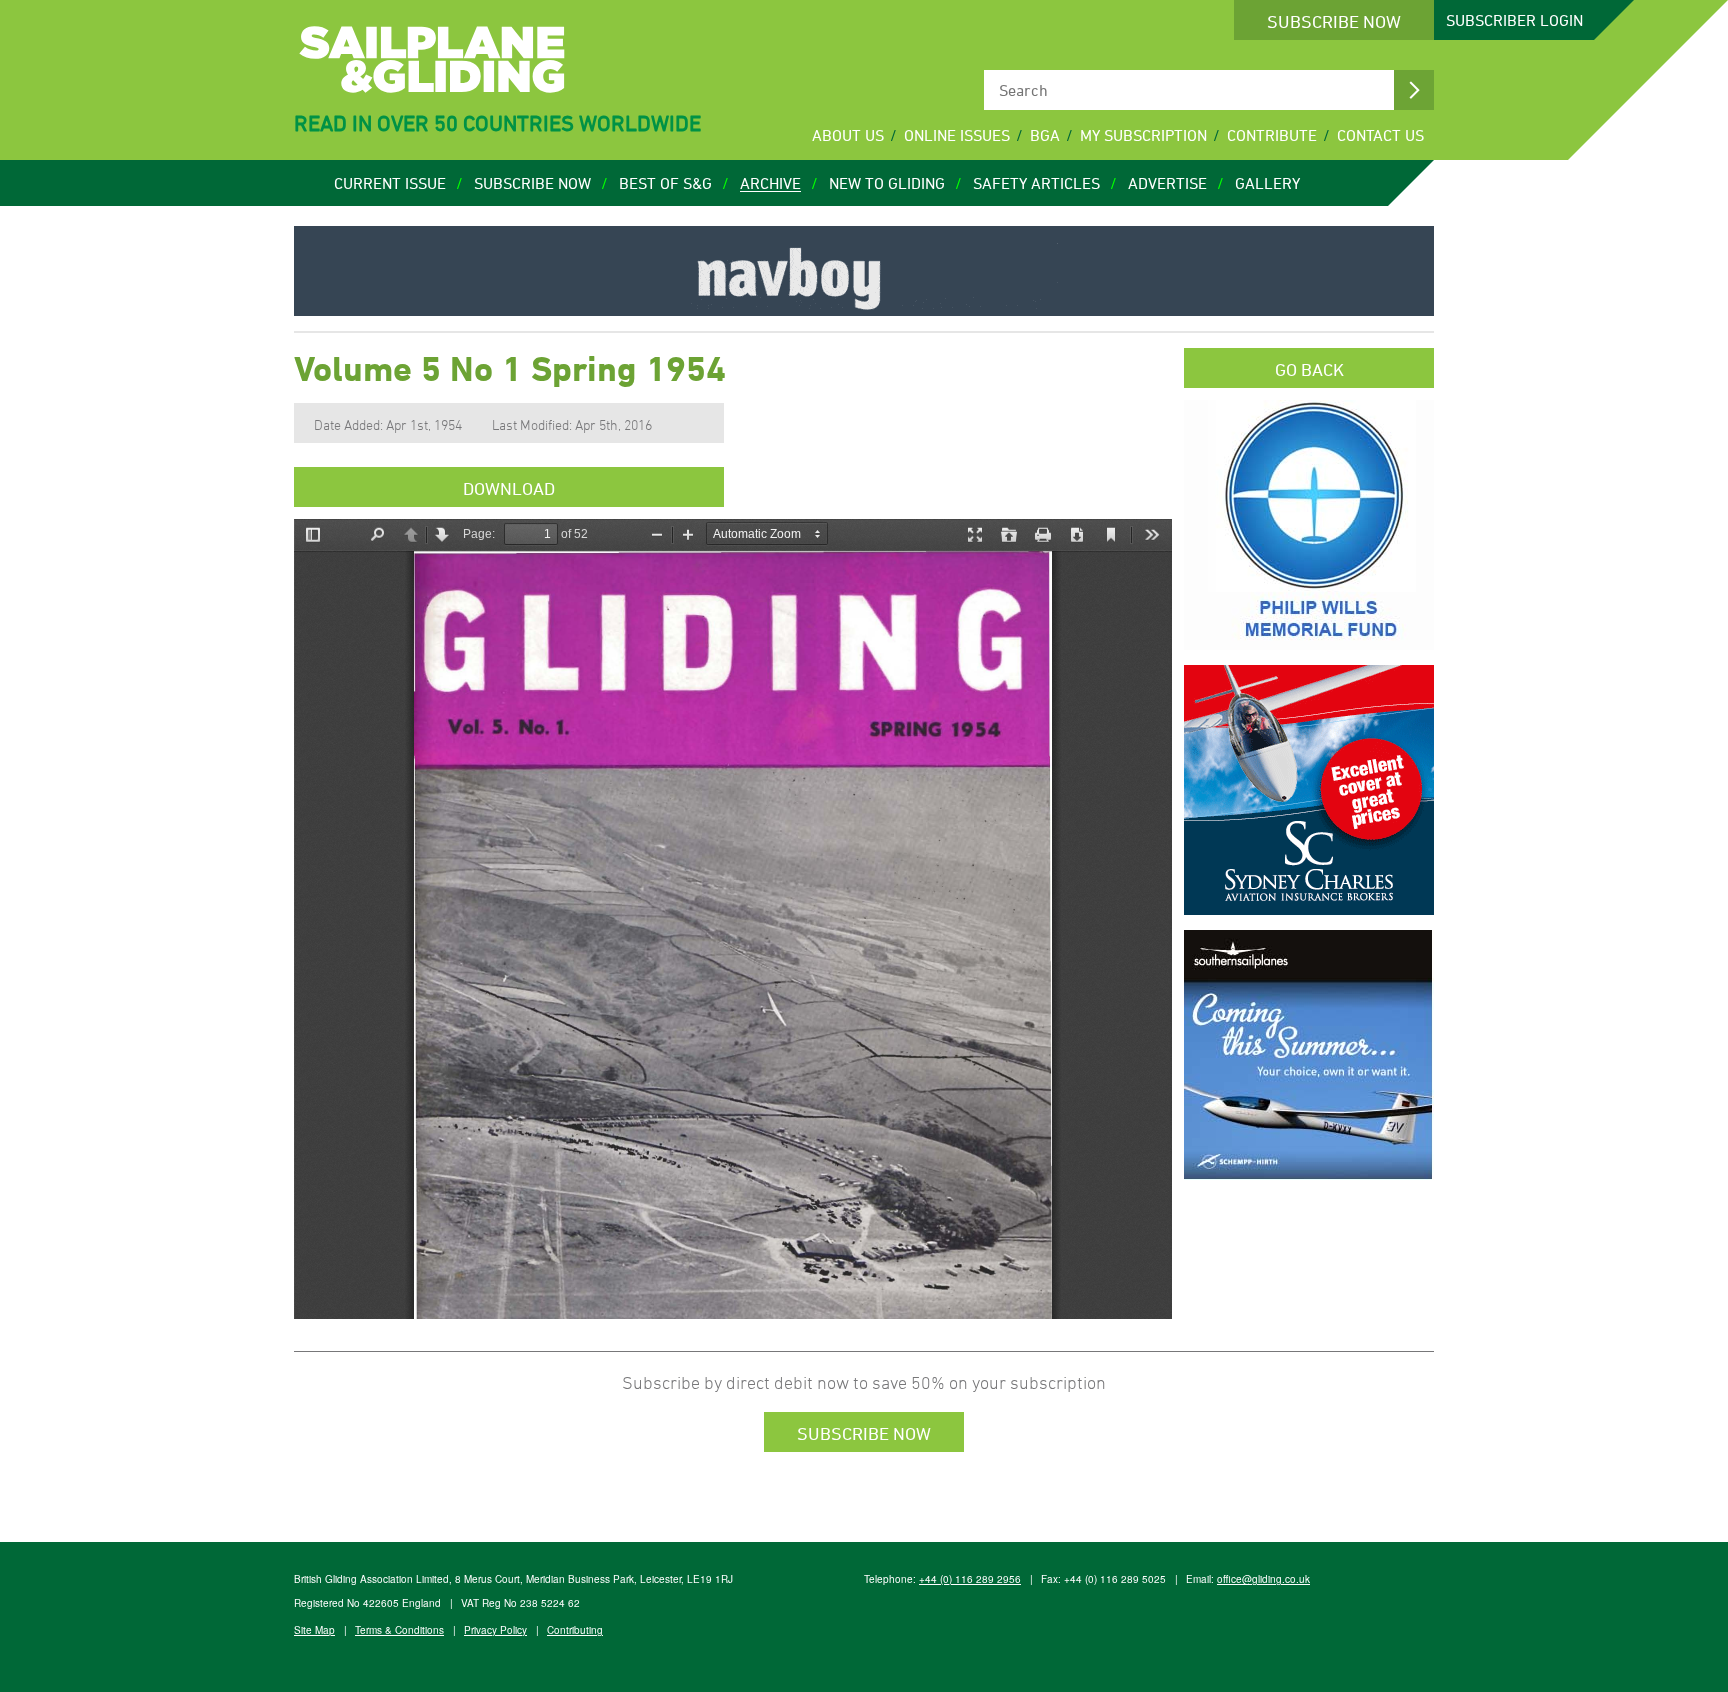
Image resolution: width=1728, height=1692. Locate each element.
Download (509, 488)
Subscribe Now (1334, 21)
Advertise (1167, 183)
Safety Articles (1036, 183)
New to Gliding (887, 183)
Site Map (314, 1630)
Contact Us (1380, 135)
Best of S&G (665, 183)
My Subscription (1143, 135)
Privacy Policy (495, 1630)
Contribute (1272, 135)
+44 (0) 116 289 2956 (970, 1579)
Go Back (1309, 369)
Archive (770, 183)
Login (1514, 20)
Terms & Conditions (399, 1630)
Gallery (1267, 183)
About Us (848, 135)
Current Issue (390, 183)
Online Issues (957, 135)
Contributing (575, 1630)
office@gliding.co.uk (1263, 1579)
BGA (1045, 135)
